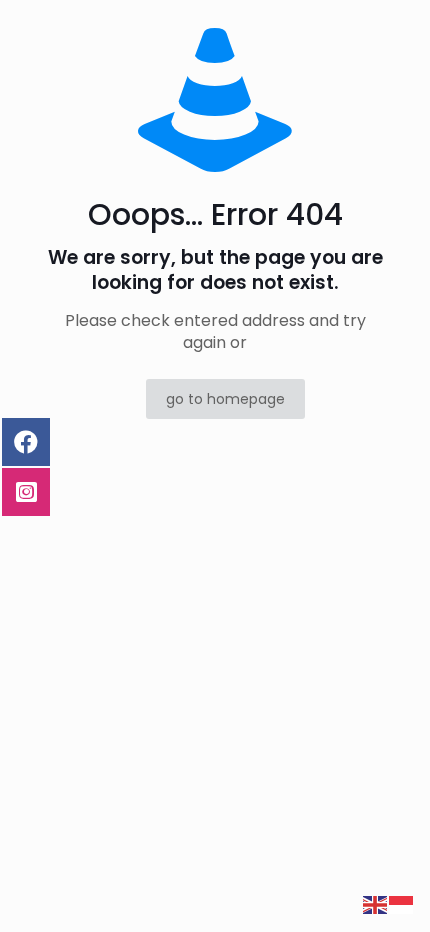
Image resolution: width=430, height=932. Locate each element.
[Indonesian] (402, 904)
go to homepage (225, 399)
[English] (376, 904)
